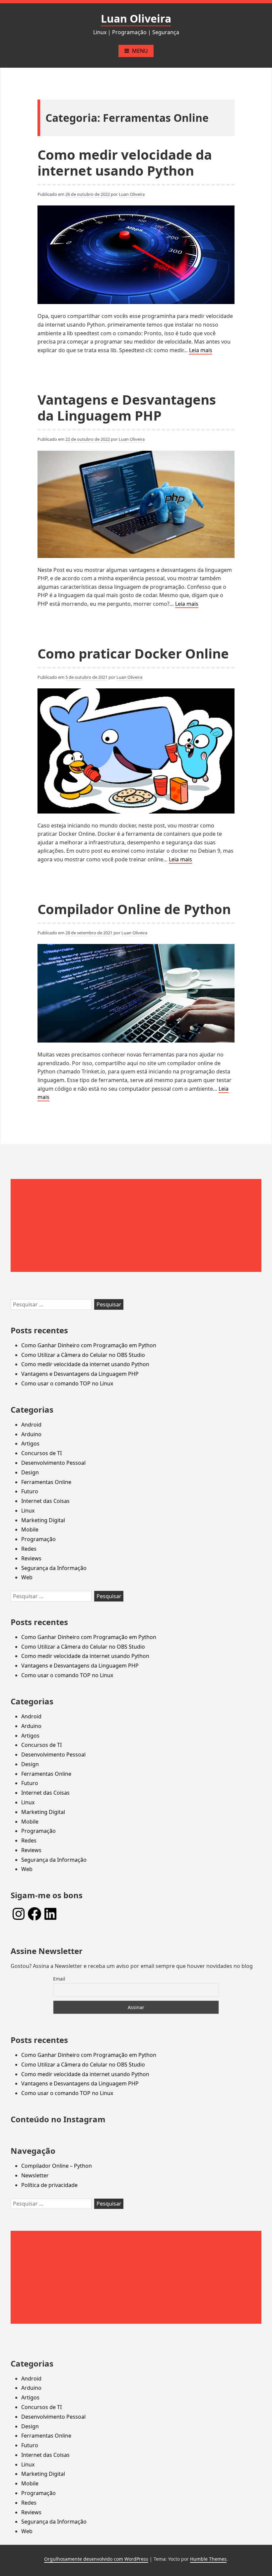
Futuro (30, 1491)
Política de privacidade (49, 2185)
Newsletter (35, 2175)
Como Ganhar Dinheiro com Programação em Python (89, 1345)
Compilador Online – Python (57, 2166)
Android (31, 1425)
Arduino (31, 1434)
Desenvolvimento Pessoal (53, 1463)
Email (59, 1979)
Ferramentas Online (46, 1482)
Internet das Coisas (45, 1501)
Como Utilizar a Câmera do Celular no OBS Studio (83, 1355)
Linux (28, 1511)
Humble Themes (208, 2559)
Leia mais (201, 351)
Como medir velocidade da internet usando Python (125, 162)
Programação (38, 1539)
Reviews (31, 1558)
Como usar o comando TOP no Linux (67, 1383)
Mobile (30, 1529)
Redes (29, 1549)
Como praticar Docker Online (133, 653)
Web (27, 1577)
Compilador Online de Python (134, 909)
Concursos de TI (41, 1453)
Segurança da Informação (54, 1568)
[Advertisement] (136, 1225)
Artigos (30, 1444)
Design (30, 1472)
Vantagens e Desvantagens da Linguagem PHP (127, 407)
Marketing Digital (43, 1520)
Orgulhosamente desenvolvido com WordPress (96, 2559)
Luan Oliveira (136, 18)
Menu (140, 51)
